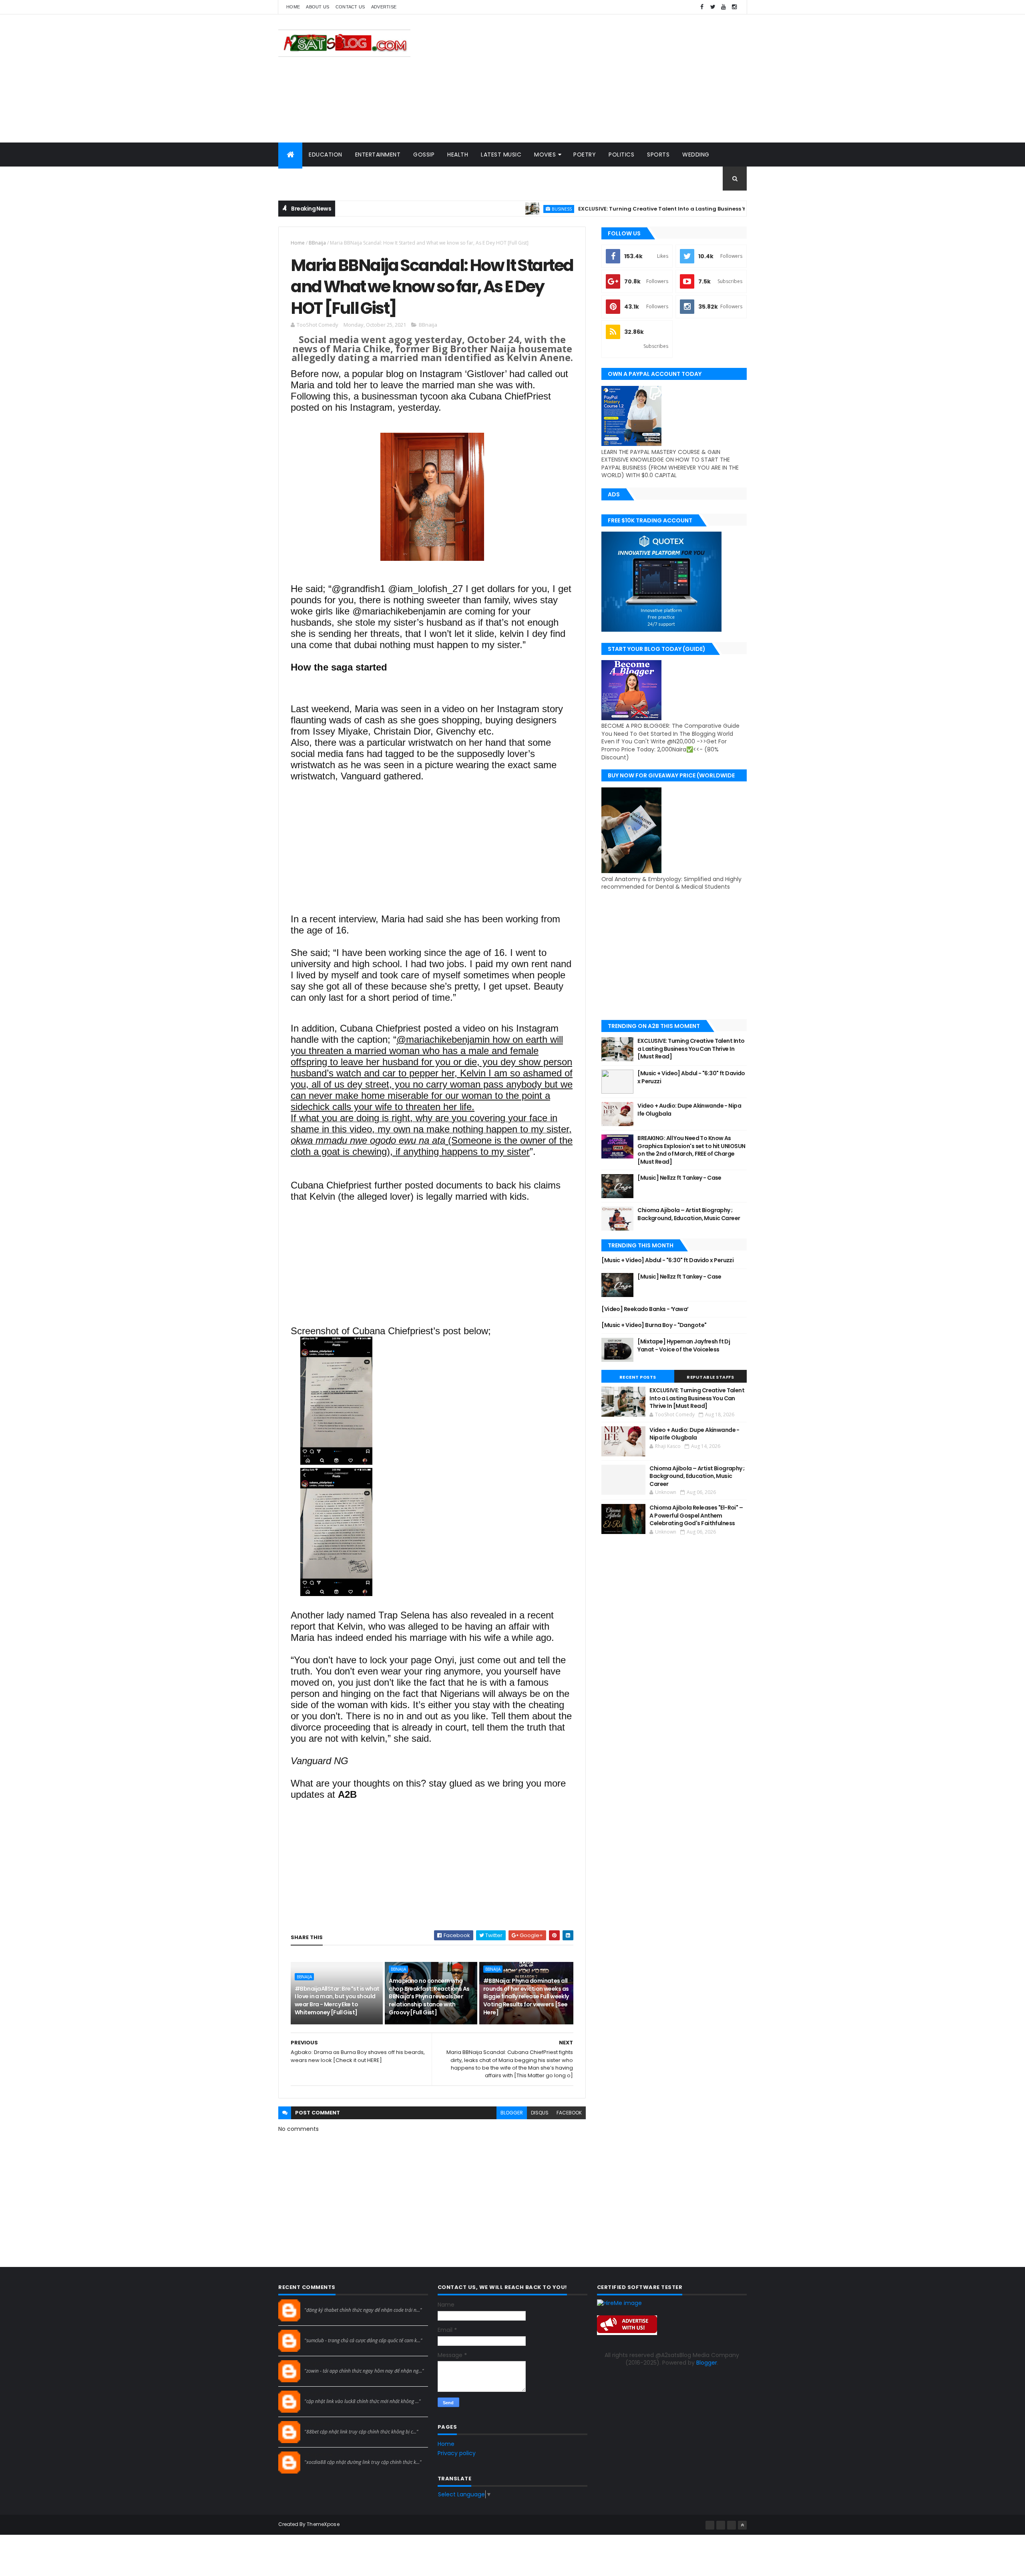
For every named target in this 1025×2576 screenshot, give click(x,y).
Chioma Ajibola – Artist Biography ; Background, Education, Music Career (689, 1214)
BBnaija (317, 243)
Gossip (424, 155)
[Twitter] (732, 2525)
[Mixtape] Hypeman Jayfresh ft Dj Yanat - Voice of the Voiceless (684, 1345)
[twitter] (713, 7)
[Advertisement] (601, 78)
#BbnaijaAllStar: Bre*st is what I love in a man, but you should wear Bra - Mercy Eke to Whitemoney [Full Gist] (337, 2001)
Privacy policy (457, 2453)
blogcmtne (319, 2303)
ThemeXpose (323, 2524)
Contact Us (350, 7)
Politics (621, 155)
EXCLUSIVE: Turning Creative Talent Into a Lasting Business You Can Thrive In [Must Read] (624, 209)
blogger (512, 2113)
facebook (569, 2113)
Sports (658, 155)
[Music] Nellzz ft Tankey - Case (679, 1178)
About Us (318, 7)
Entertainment (378, 155)
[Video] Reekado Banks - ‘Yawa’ (645, 1309)
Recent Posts (638, 1377)
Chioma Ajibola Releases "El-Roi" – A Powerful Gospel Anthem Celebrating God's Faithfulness (696, 1515)
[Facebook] (710, 2525)
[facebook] (702, 7)
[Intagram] (721, 2525)
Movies (545, 155)
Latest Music (501, 155)
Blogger (707, 2363)
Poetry (585, 155)
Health (458, 155)
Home (293, 7)
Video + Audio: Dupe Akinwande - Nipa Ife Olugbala (689, 1110)
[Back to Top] (742, 2525)
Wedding (696, 155)
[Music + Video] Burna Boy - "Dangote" (654, 1325)
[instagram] (734, 7)
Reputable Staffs (710, 1377)
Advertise (384, 7)
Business (483, 209)
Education (326, 155)
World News (304, 179)
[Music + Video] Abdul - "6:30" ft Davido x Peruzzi (691, 1077)
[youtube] (724, 7)
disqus (540, 2113)
